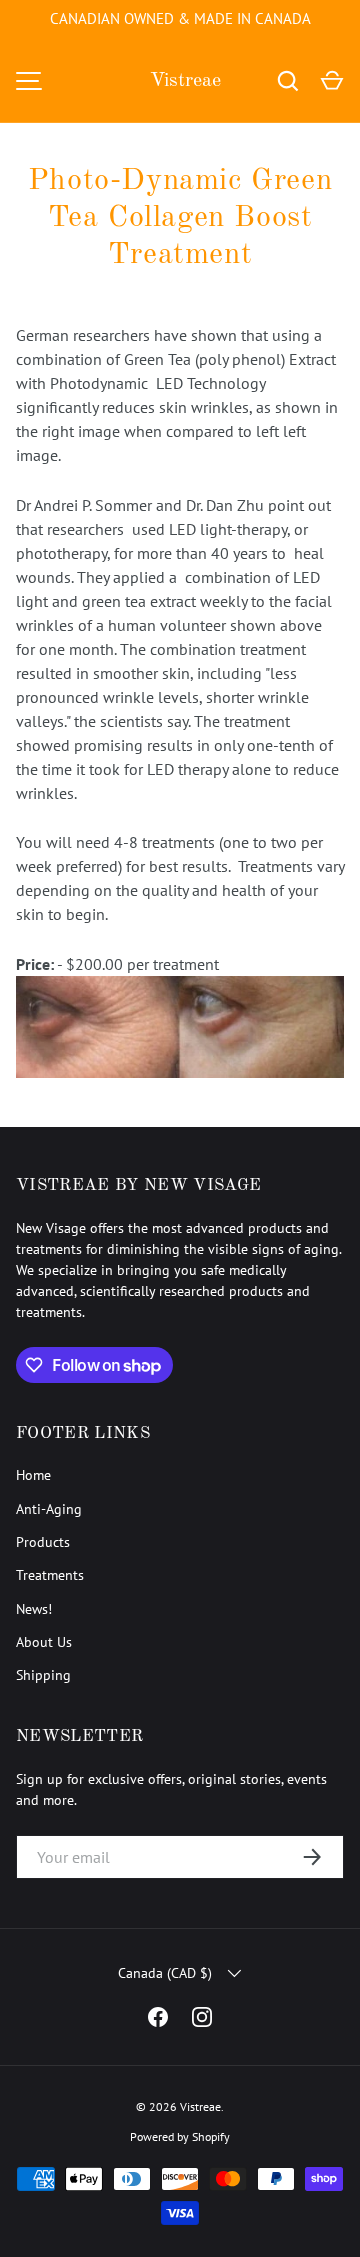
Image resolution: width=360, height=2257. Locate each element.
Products (43, 1542)
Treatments (50, 1575)
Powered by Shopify (180, 2136)
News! (34, 1609)
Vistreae (185, 81)
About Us (44, 1642)
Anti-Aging (49, 1509)
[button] (332, 81)
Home (33, 1475)
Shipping (43, 1675)
